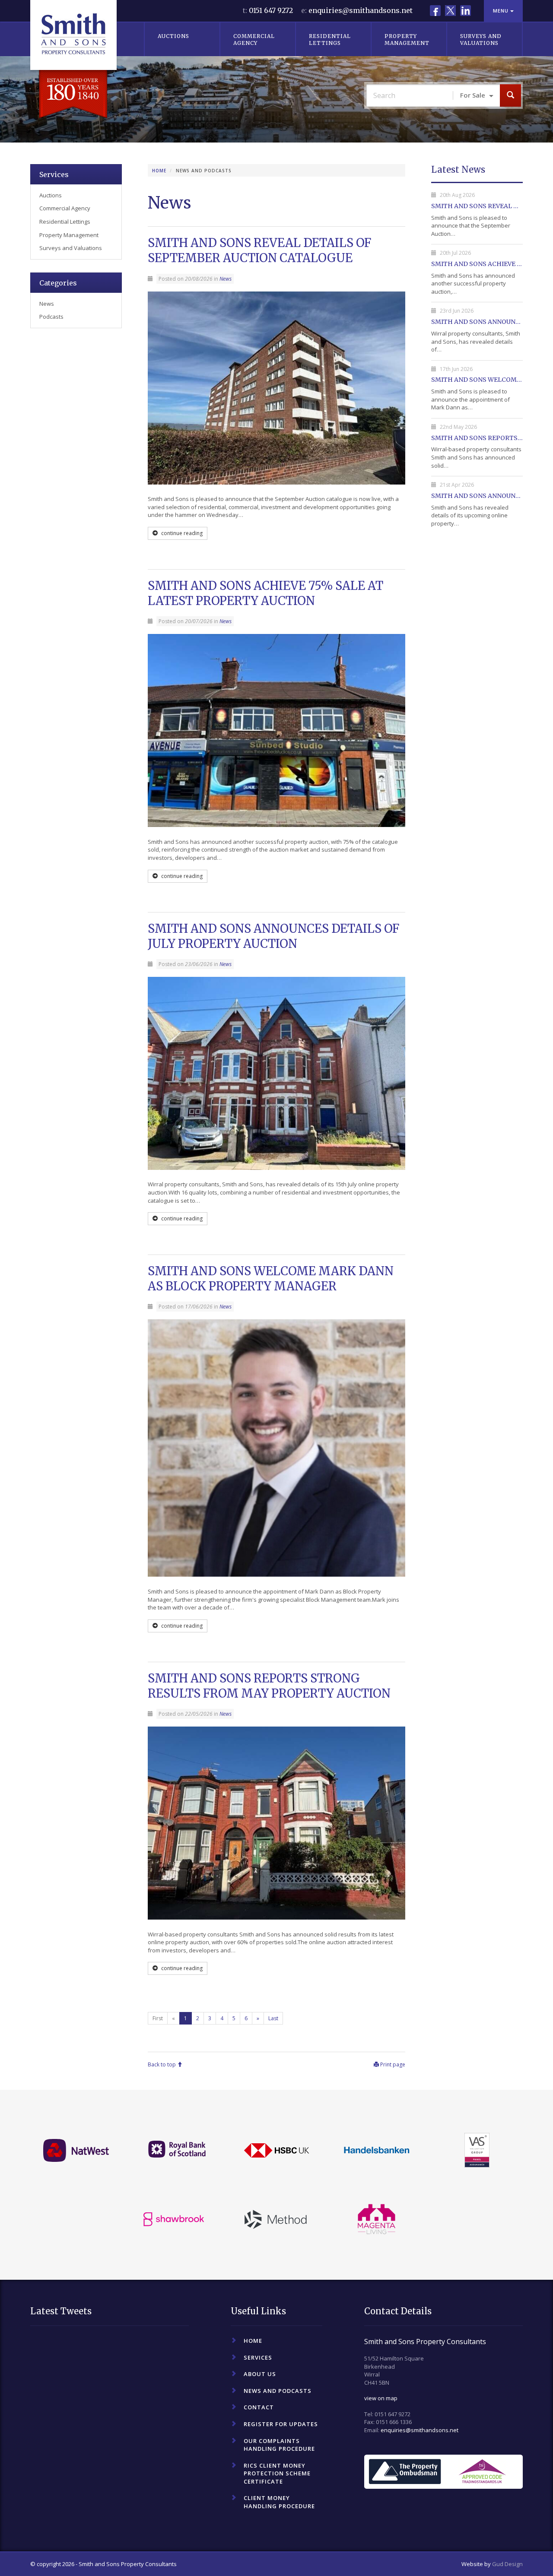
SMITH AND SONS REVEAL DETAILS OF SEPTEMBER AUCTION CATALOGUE (259, 250)
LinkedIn (466, 11)
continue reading (181, 533)
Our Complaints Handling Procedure (279, 2445)
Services (54, 174)
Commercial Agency (254, 40)
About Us (260, 2374)
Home (159, 171)
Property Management (407, 40)
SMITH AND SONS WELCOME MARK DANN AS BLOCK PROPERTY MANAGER (271, 1278)
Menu (502, 11)
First (158, 2018)
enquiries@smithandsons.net (361, 10)
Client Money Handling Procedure (279, 2502)
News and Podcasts (278, 2391)
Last (273, 2018)
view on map (381, 2398)
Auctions (173, 36)
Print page (392, 2064)
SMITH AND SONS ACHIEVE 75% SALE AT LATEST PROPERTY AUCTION (265, 593)
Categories (58, 283)
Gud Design (507, 2564)
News (226, 279)
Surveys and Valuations (481, 40)
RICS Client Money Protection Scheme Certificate (277, 2473)
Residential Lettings (330, 40)
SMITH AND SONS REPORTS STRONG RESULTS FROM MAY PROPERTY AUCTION (269, 1686)
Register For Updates (281, 2424)
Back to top (162, 2064)
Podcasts (51, 317)
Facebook (435, 11)
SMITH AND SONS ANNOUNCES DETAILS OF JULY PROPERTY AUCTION (273, 936)
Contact (259, 2407)
